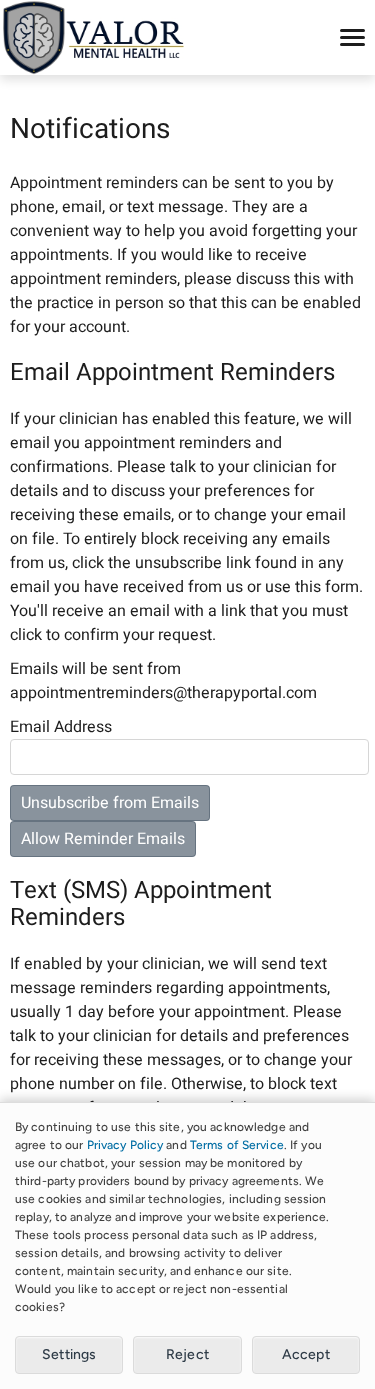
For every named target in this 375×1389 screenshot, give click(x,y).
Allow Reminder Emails (103, 839)
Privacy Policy (125, 1145)
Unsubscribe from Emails (110, 803)
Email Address (61, 727)
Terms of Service (237, 1145)
